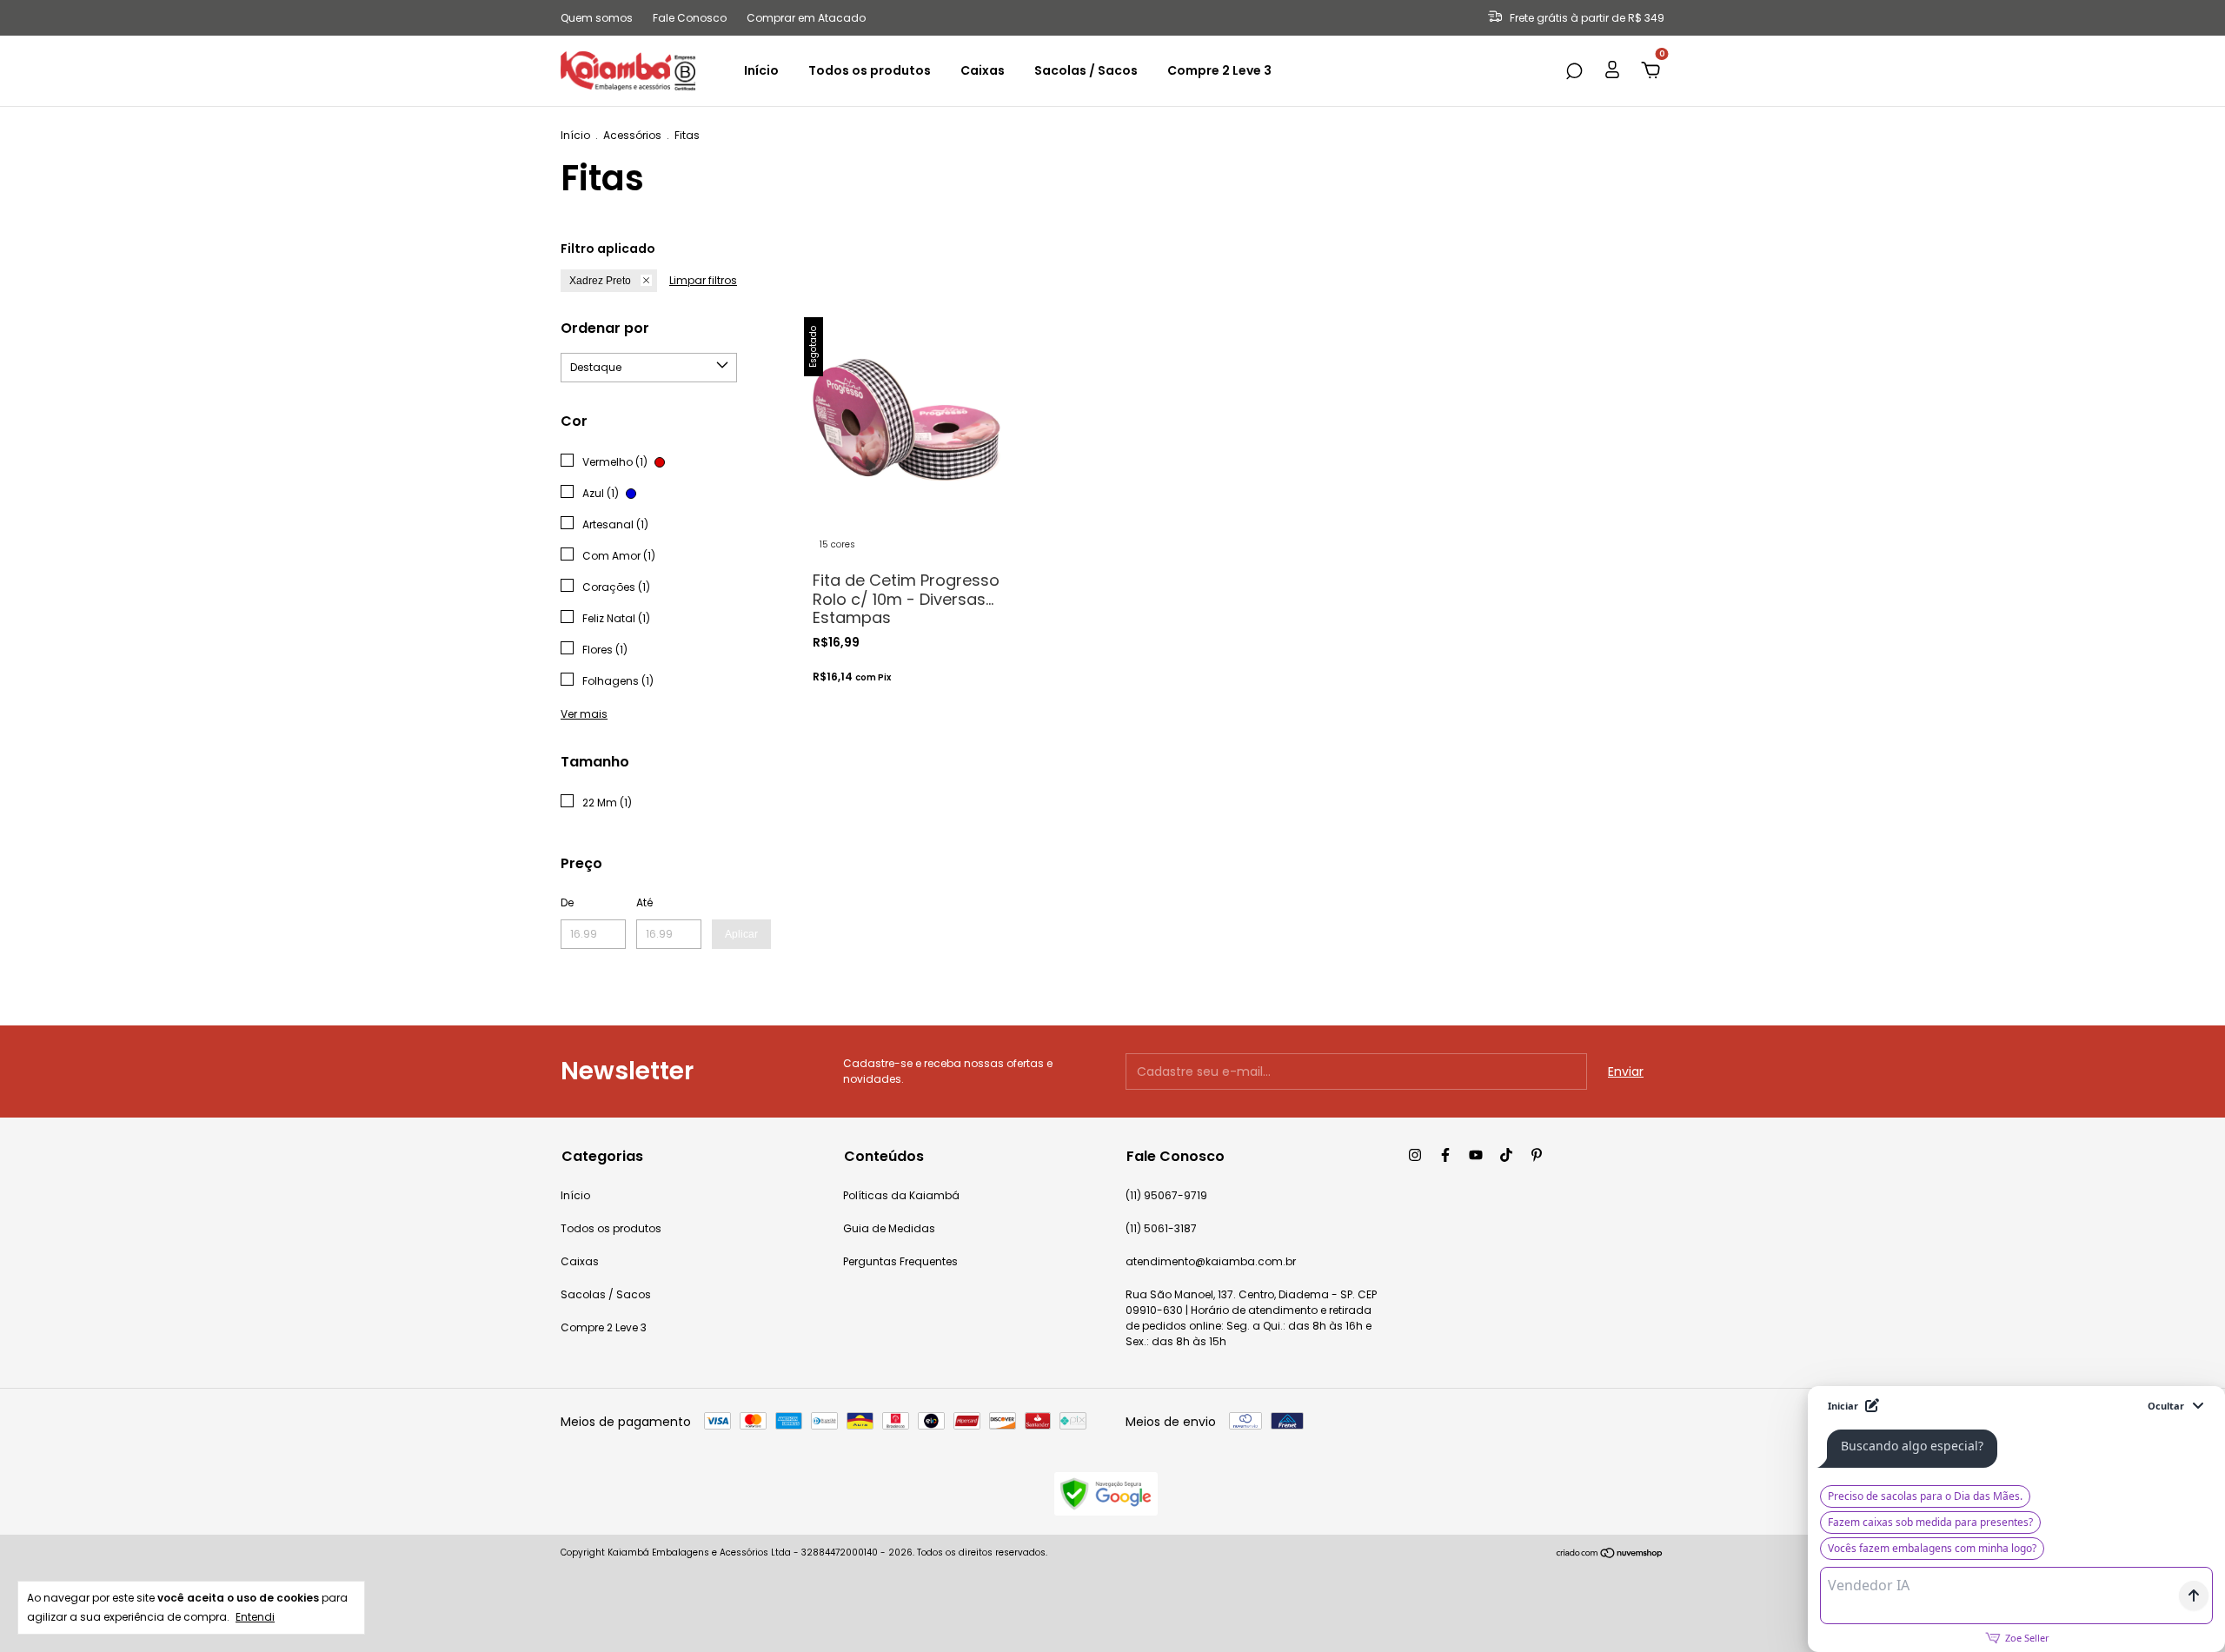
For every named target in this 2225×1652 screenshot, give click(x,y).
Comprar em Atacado (806, 18)
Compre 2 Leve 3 (1219, 70)
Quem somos (597, 18)
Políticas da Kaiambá (901, 1195)
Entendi (255, 1617)
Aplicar (741, 934)
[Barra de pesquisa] (1574, 72)
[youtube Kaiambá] (1476, 1155)
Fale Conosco (690, 18)
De (567, 902)
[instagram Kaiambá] (1415, 1155)
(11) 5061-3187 (1161, 1228)
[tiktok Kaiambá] (1506, 1155)
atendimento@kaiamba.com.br (1211, 1261)
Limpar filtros (703, 280)
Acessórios (632, 135)
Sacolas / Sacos (1086, 70)
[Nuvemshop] (1610, 1555)
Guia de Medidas (889, 1228)
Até (644, 902)
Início (761, 70)
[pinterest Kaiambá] (1537, 1155)
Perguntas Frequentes (900, 1261)
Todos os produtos (870, 70)
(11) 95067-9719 (1166, 1195)
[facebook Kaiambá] (1445, 1155)
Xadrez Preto (600, 281)
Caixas (983, 70)
